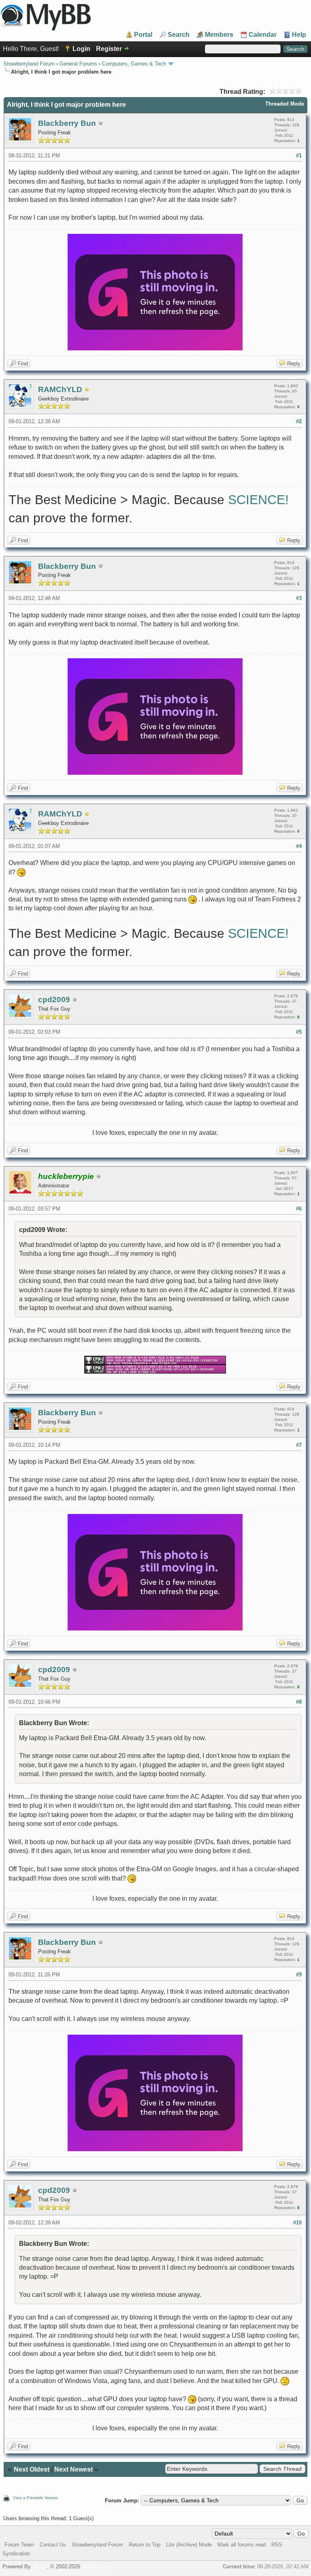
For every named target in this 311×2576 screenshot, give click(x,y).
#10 (297, 2223)
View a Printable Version (36, 2498)
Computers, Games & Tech (134, 64)
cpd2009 (54, 1000)
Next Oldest (32, 2469)
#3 (299, 598)
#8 (299, 1702)
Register (109, 49)
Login (81, 49)
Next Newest (73, 2469)
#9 (299, 1975)
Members (219, 35)
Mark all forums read (242, 2545)
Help (299, 35)
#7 (299, 1445)
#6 (299, 1209)
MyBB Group (98, 2566)
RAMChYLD (60, 389)
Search (179, 35)
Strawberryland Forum (29, 64)
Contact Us (53, 2545)
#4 (299, 846)
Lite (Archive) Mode (189, 2545)
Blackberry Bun (67, 123)
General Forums (78, 64)
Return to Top (145, 2545)
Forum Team (19, 2545)
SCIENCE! (258, 500)
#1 (299, 156)
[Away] (87, 390)
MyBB (40, 2566)
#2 (299, 421)
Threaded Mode (285, 104)
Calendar (263, 35)
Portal (143, 35)
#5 (299, 1032)
